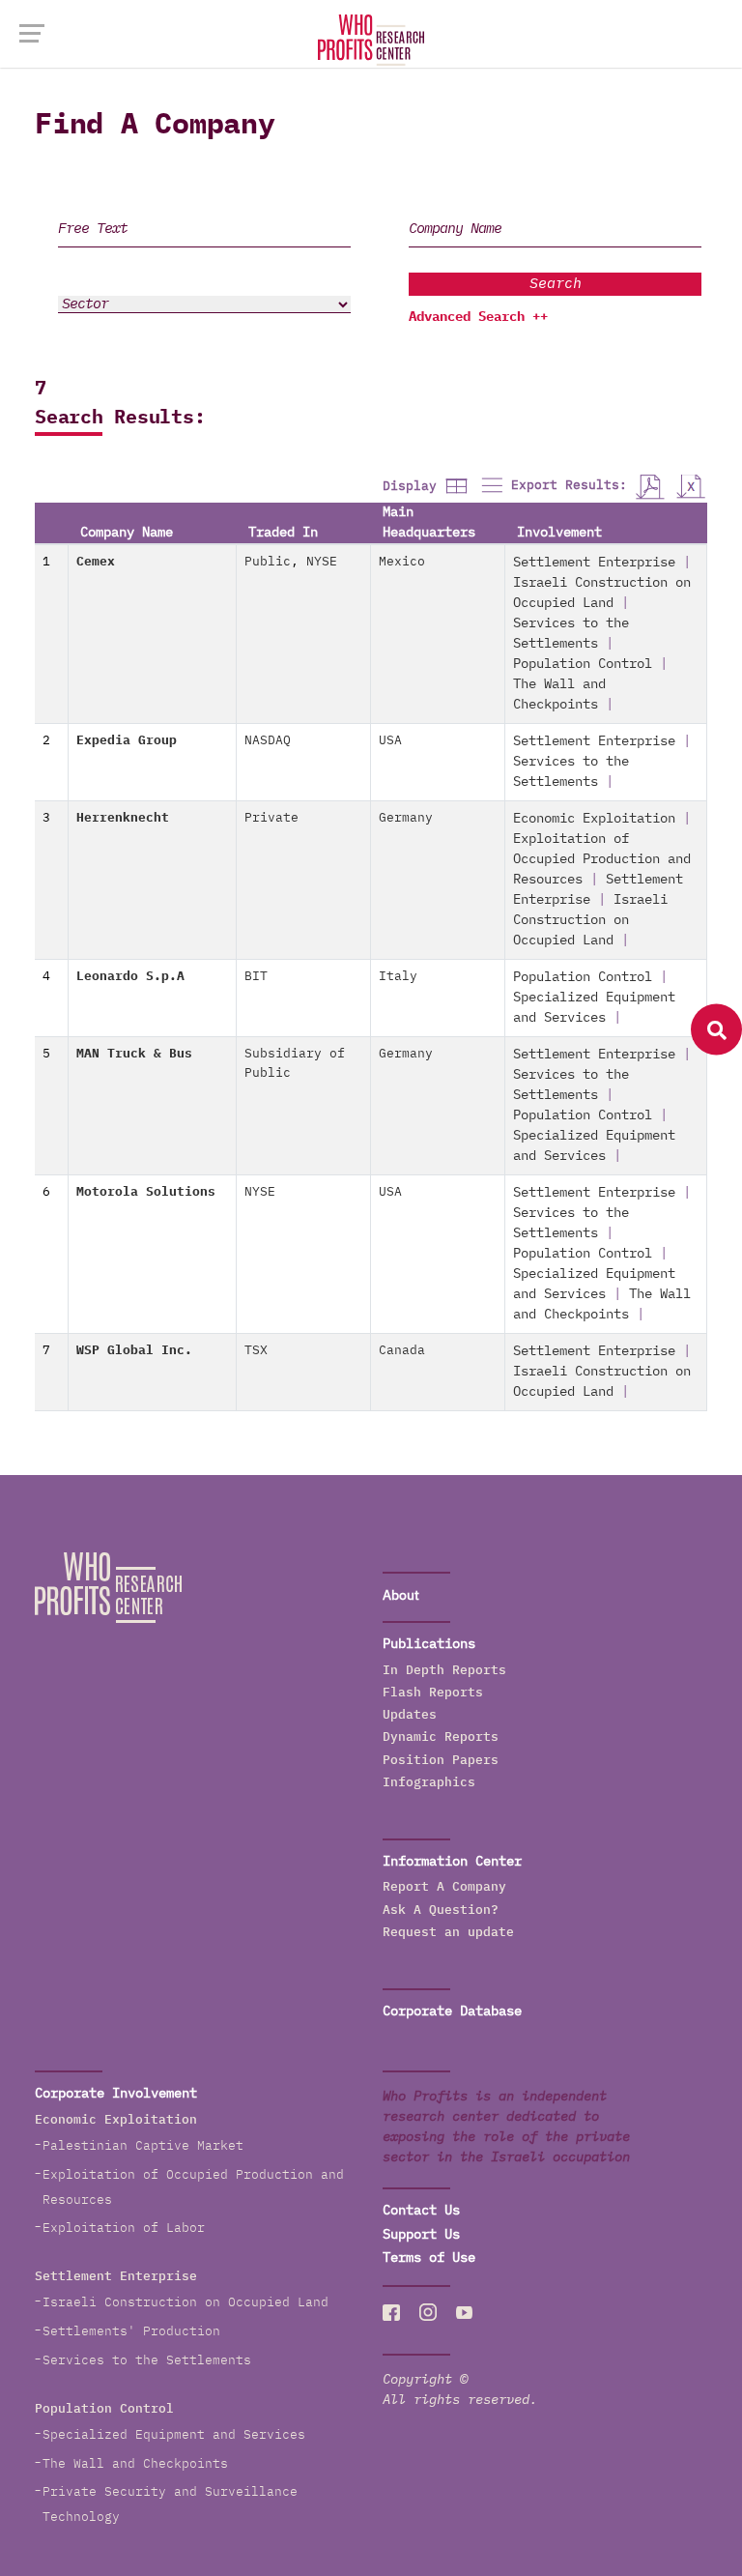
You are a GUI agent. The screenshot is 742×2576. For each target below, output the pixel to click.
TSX (256, 1351)
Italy (398, 977)
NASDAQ (268, 741)
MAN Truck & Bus (134, 1054)
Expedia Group (127, 741)
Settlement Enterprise (594, 563)
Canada (402, 1351)
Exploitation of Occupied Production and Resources (602, 859)
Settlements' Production (131, 2332)
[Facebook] (391, 2313)
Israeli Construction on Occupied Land (590, 920)
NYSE (322, 562)
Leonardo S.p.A (130, 977)
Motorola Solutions (146, 1192)
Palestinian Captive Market (143, 2146)
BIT (256, 977)
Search (556, 284)
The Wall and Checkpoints (135, 2464)
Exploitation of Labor (124, 2229)
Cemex (96, 562)
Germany (406, 818)
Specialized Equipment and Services (174, 2435)
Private (271, 818)
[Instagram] (428, 2313)
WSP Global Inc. (134, 1351)
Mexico (402, 562)
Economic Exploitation (594, 819)
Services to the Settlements (147, 2361)
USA (390, 741)
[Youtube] (465, 2313)
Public (268, 562)
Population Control (583, 664)
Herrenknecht (123, 818)
